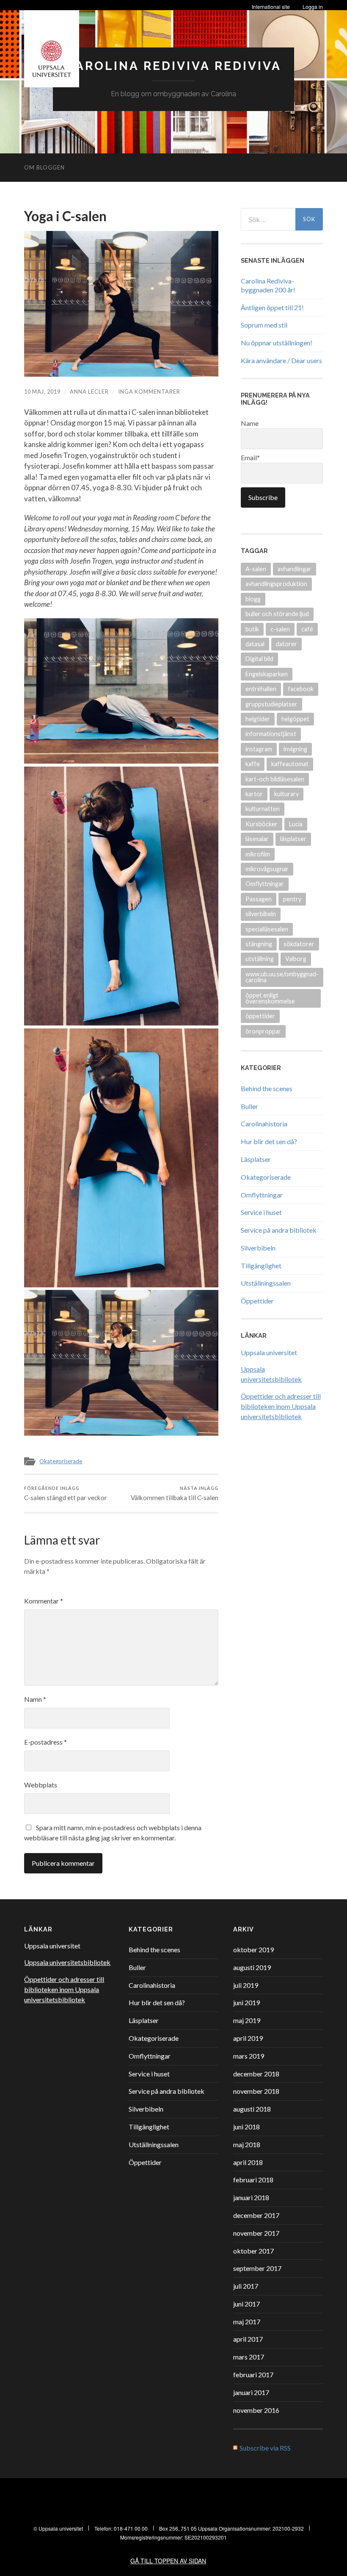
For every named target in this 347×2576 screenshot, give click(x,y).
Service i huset (261, 1212)
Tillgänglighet (261, 1266)
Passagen (259, 899)
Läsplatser (256, 1159)
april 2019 (248, 2038)
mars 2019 (249, 2056)
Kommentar (44, 1601)
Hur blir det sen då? (269, 1141)
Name (250, 423)
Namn (35, 1699)
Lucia (296, 824)
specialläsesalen (267, 929)
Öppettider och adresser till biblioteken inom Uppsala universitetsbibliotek (281, 1406)
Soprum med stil (264, 325)
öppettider (260, 1016)
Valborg (296, 959)
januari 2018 (251, 2197)
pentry (292, 899)
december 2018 (256, 2074)
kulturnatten (263, 809)
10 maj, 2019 (42, 392)
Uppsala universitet (269, 1352)
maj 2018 (247, 2144)
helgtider (258, 719)
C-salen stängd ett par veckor (66, 1494)
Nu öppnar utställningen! (277, 343)
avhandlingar (295, 569)
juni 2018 (246, 2127)
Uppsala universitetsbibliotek (67, 1962)
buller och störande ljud (277, 614)
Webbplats (41, 1785)
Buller (249, 1106)
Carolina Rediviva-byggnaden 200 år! (268, 285)
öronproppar (263, 1031)
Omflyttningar (265, 884)
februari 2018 (253, 2180)
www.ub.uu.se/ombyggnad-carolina (282, 977)
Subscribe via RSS (265, 2448)
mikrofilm (258, 854)
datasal (255, 644)
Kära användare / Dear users (281, 360)
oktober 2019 (253, 1949)
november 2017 (256, 2233)
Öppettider (257, 1301)
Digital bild (259, 659)
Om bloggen (44, 167)
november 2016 (256, 2410)
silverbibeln (261, 914)
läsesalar (257, 839)
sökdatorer (299, 944)
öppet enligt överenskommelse (270, 998)
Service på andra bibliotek (279, 1230)
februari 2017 (253, 2375)
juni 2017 (246, 2304)
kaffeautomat (290, 764)
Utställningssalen (266, 1283)
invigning (295, 749)
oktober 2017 (253, 2251)
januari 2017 (251, 2392)
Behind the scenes (267, 1088)
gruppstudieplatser (271, 704)
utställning (260, 959)
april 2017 (248, 2339)
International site (271, 7)
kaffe (253, 764)
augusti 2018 (252, 2109)
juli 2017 (246, 2286)
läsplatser (293, 839)
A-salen (256, 569)
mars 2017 (249, 2357)
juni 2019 (246, 2002)
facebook (301, 689)
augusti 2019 (252, 1967)
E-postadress (45, 1742)
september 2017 (257, 2268)
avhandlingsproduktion (276, 584)
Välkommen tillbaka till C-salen (175, 1494)
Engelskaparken (267, 674)
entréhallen (261, 689)
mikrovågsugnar (267, 869)
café (307, 629)
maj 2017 (247, 2322)
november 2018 (256, 2091)
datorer (286, 644)
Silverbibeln (258, 1248)
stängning (259, 944)
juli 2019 (246, 1985)
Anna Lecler (89, 392)
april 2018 (248, 2162)
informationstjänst (271, 734)
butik (252, 629)
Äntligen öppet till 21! (272, 307)
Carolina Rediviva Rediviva (173, 66)
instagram (259, 749)
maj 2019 (247, 2020)
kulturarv (286, 794)
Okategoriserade (61, 1461)
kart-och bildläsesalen (275, 779)
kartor (254, 794)
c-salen (280, 629)
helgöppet (295, 719)
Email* (250, 457)
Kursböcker (262, 824)
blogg (253, 599)
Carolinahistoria (264, 1124)
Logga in (313, 7)
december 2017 (256, 2215)
